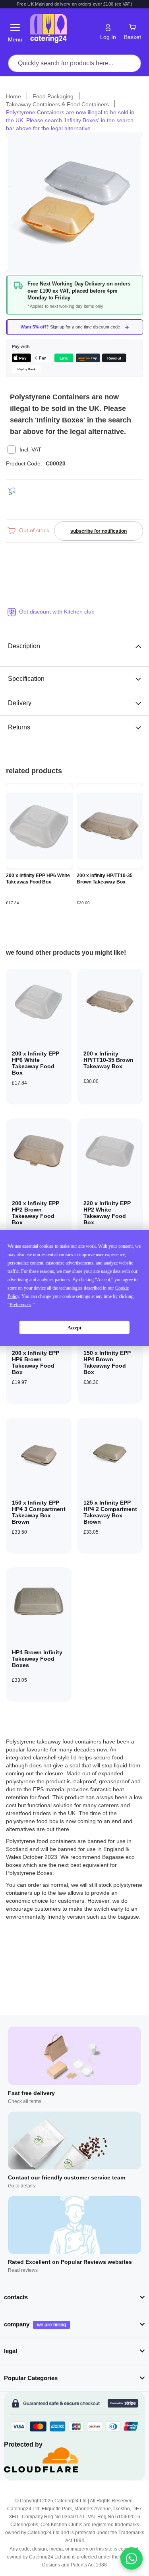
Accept (74, 1327)
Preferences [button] (20, 1305)
